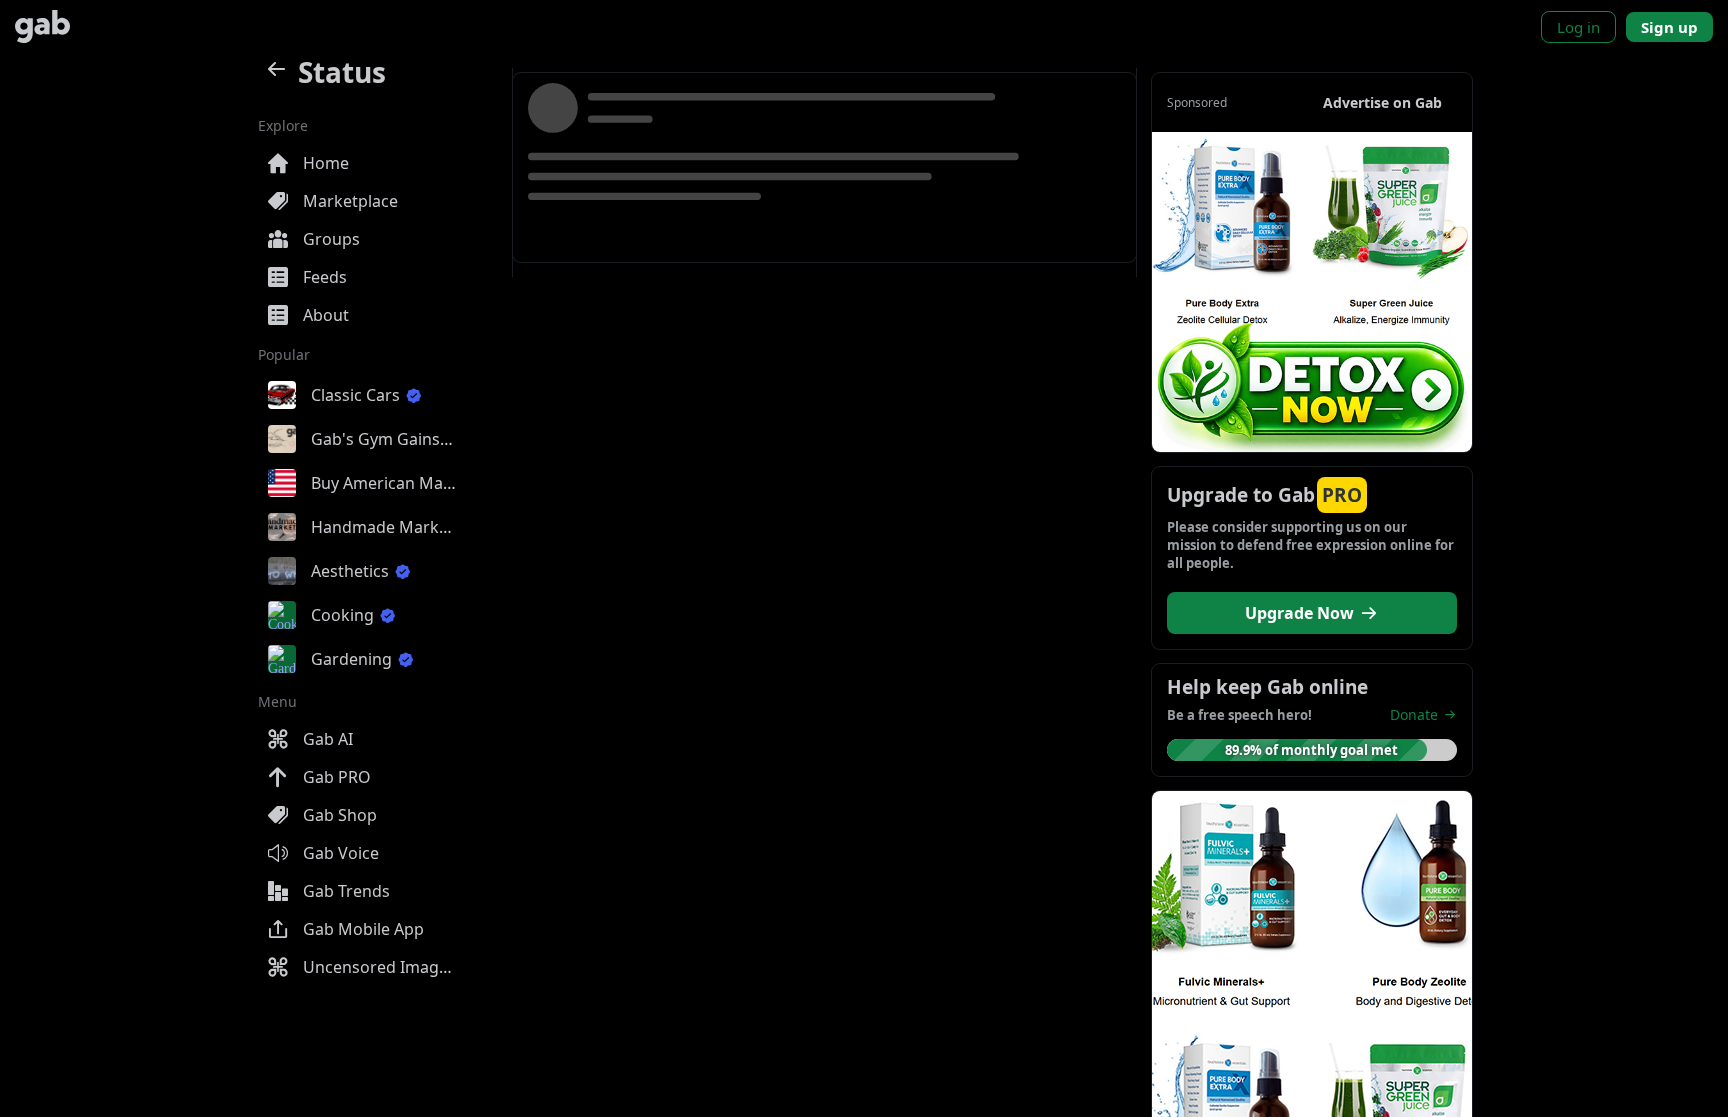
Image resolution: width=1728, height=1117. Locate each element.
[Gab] (42, 26)
